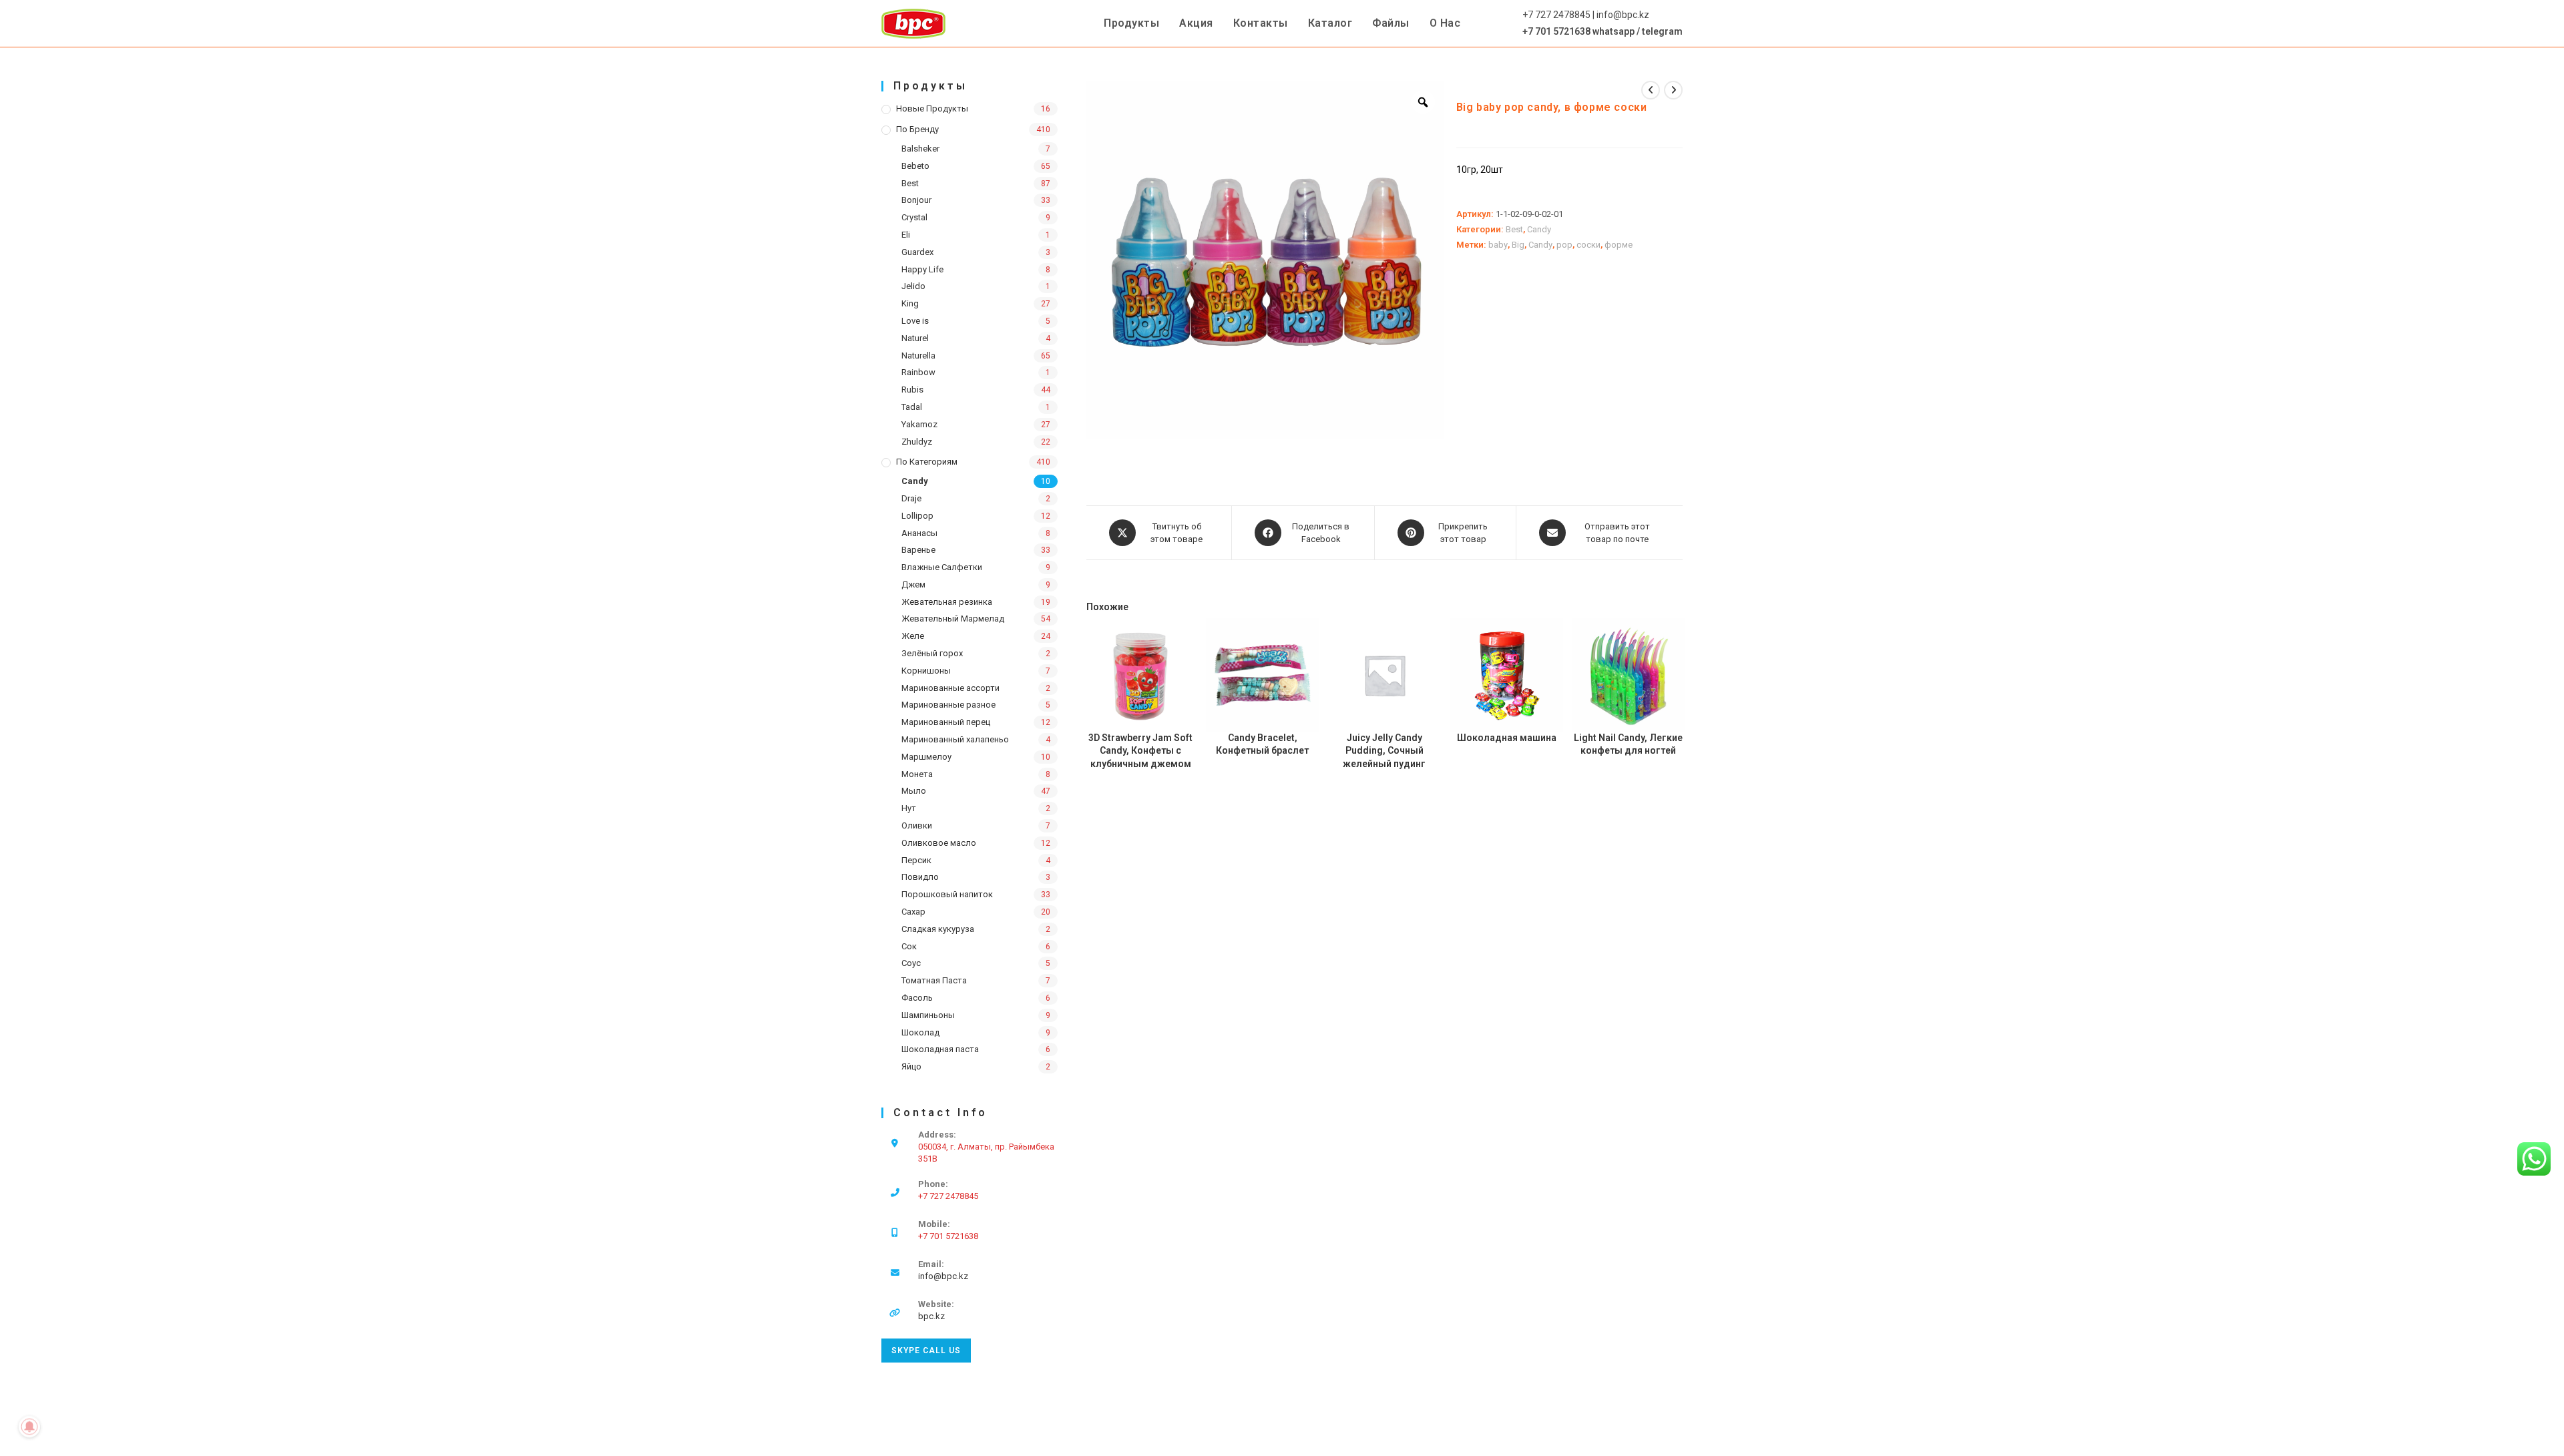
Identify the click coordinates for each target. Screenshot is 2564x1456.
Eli (906, 235)
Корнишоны (926, 671)
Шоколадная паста (940, 1049)
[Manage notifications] (29, 1427)
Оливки (917, 825)
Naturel (915, 338)
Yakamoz (919, 424)
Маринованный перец (946, 722)
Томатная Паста (934, 980)
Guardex (917, 252)
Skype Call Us (926, 1351)
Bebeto (915, 166)
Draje (911, 498)
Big (1518, 245)
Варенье (918, 550)
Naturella (918, 355)
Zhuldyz (917, 442)
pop (1564, 245)
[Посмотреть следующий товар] (1673, 90)
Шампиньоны (928, 1015)
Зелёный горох (932, 653)
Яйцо (911, 1066)
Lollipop (917, 516)
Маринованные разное (948, 705)
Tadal (912, 407)
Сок (909, 946)
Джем (913, 584)
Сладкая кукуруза (938, 929)
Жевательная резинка (947, 602)
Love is (915, 321)
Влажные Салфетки (942, 567)
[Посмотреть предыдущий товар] (1651, 90)
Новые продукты (932, 108)
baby (1498, 245)
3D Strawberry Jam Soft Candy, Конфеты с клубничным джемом (1140, 751)
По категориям (927, 462)
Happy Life (922, 269)
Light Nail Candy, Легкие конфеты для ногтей (1628, 744)
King (910, 303)
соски (1588, 245)
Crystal (914, 217)
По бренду (917, 129)
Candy (915, 481)
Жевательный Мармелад (953, 619)
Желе (913, 636)
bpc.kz (931, 1316)
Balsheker (920, 149)
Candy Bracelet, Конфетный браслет (1262, 744)
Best (910, 183)
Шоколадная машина (1507, 738)
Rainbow (918, 372)
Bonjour (916, 200)
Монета (917, 774)
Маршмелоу (926, 757)
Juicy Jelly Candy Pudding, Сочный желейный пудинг (1384, 751)
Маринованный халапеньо (955, 739)
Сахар (913, 912)
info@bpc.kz (943, 1276)
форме (1619, 245)
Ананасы (919, 533)
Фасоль (917, 998)
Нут (909, 808)
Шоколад (920, 1032)
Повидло (920, 877)
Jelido (913, 286)
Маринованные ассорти (950, 688)
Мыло (914, 791)
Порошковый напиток (947, 894)
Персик (916, 860)
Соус (911, 963)
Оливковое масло (939, 843)
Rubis (912, 390)
